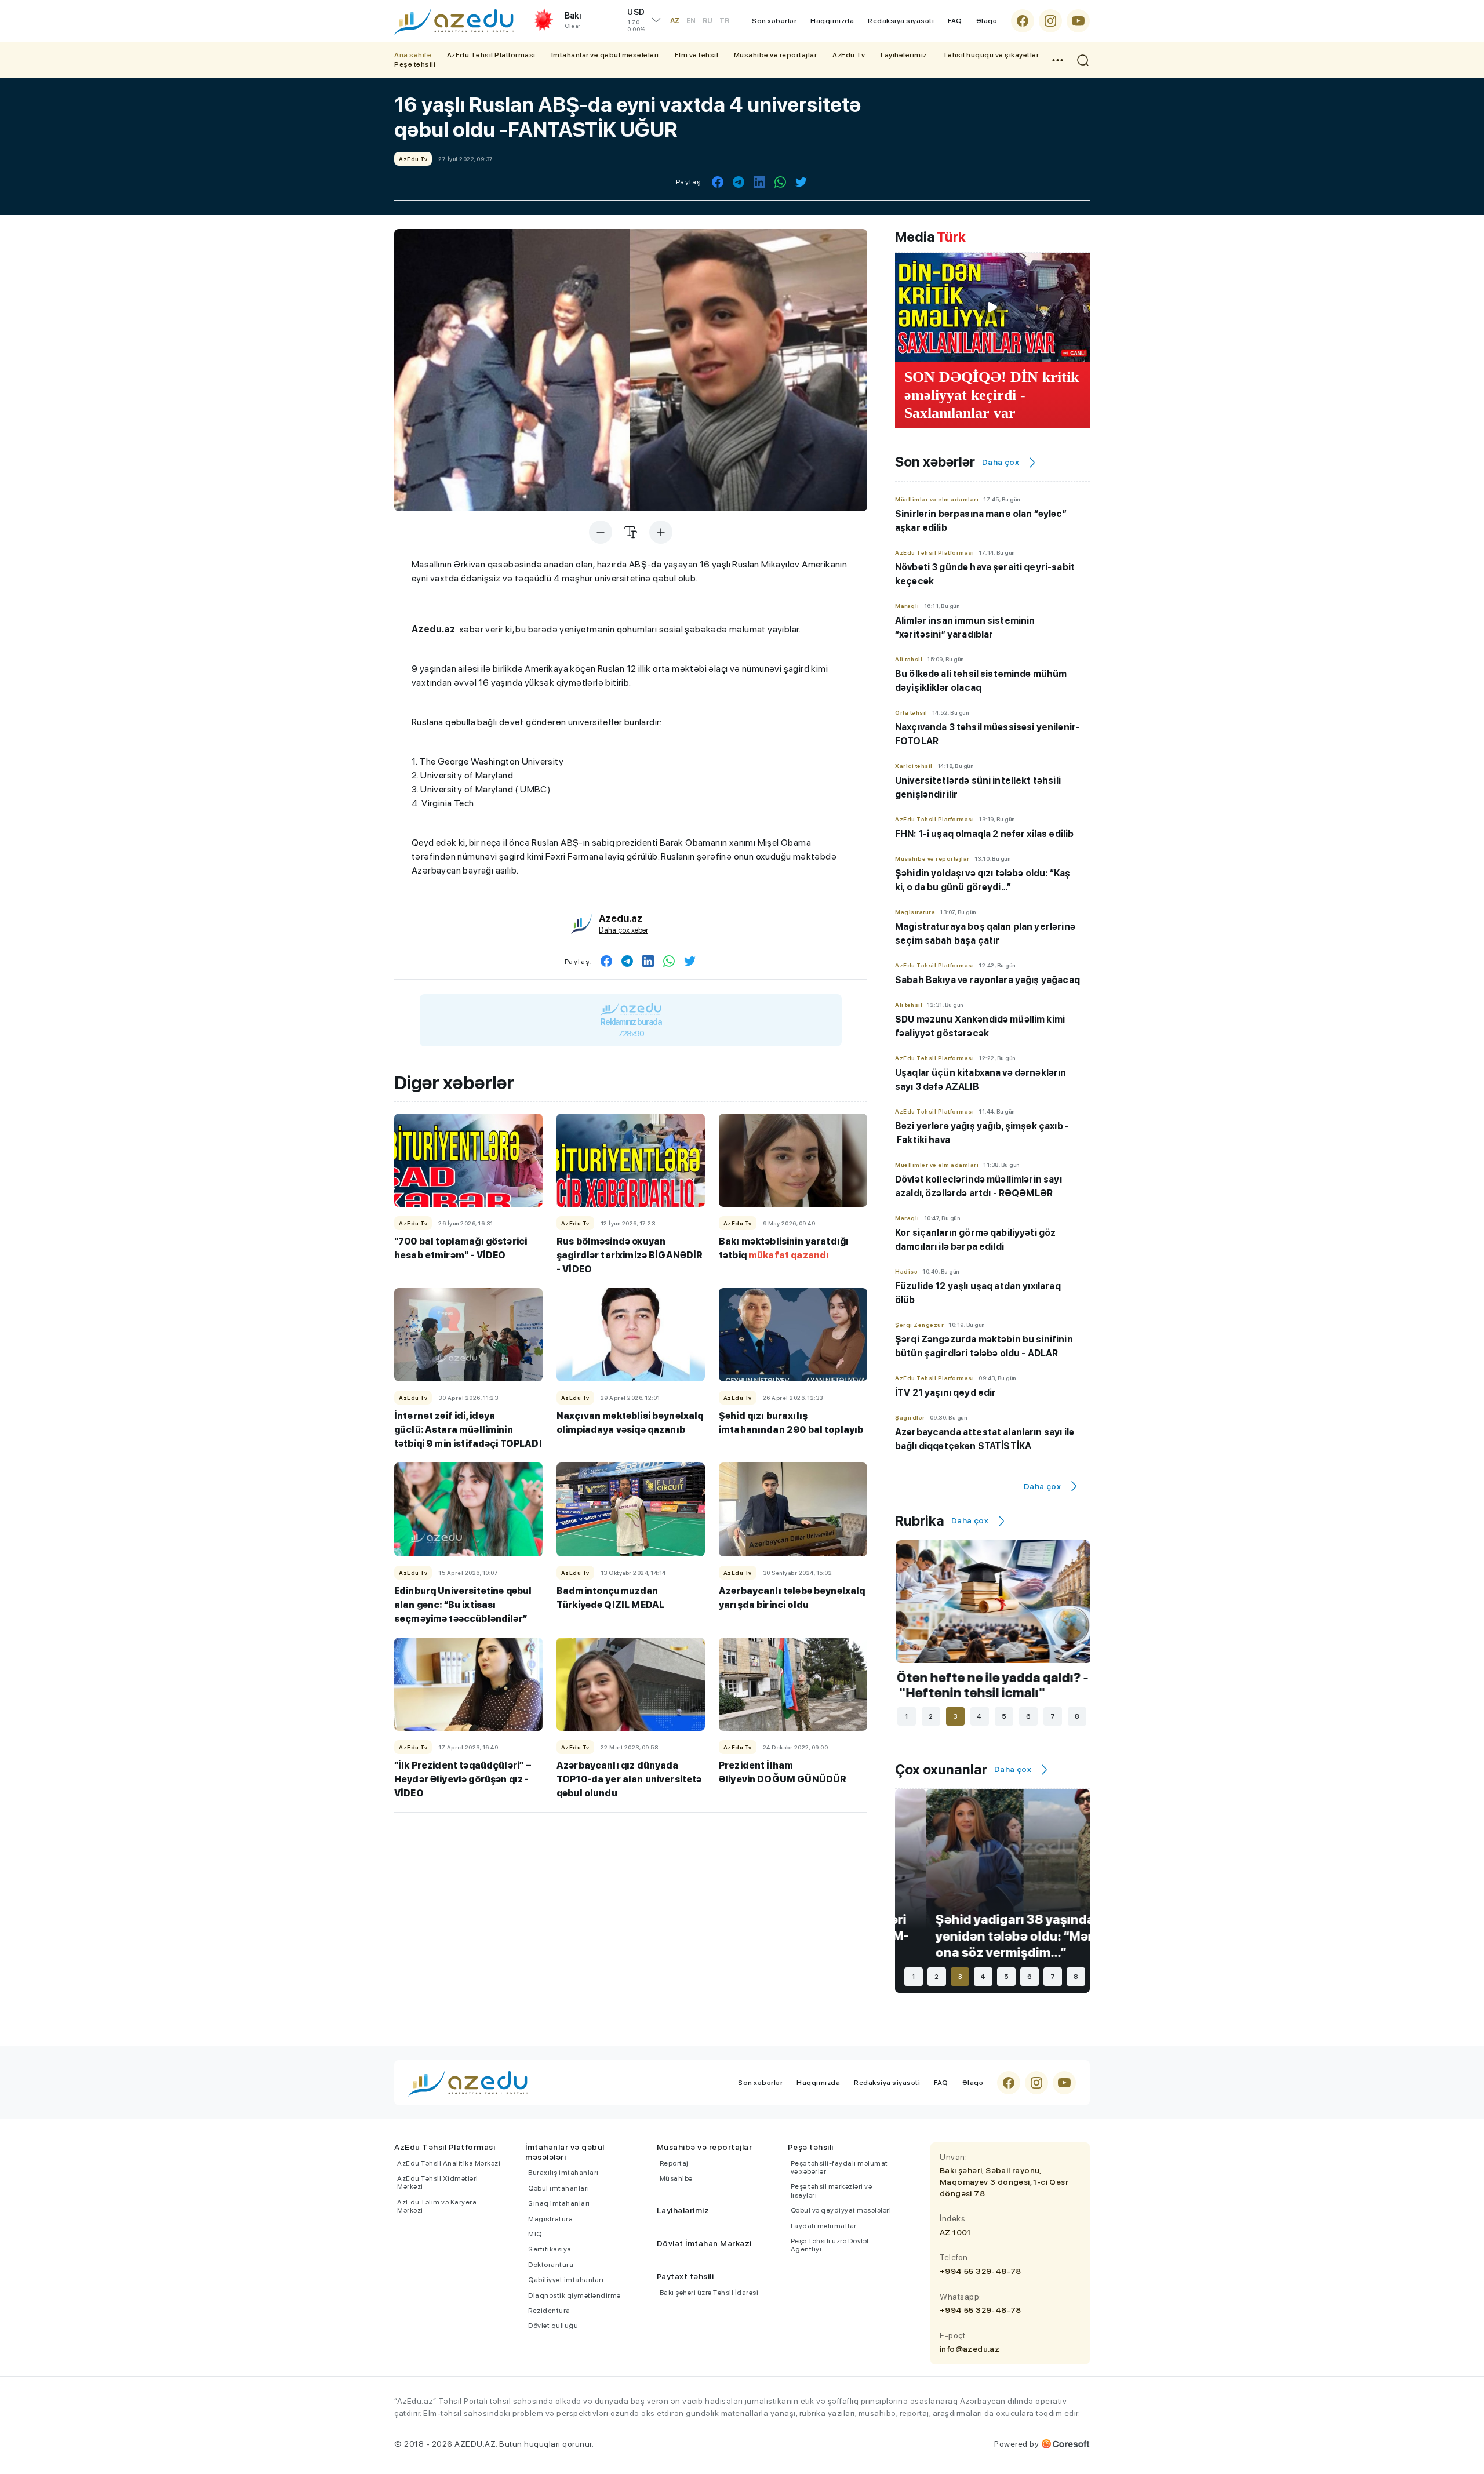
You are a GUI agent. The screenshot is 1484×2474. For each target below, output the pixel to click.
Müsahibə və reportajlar (776, 55)
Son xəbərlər (774, 21)
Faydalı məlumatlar (824, 2226)
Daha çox (1001, 462)
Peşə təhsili (415, 64)
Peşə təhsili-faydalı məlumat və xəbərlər (839, 2167)
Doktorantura (551, 2265)
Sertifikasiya (550, 2249)
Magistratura (550, 2219)
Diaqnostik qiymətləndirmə (574, 2295)
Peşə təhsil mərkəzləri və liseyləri (832, 2191)
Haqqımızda (832, 21)
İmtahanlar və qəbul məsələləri (605, 55)
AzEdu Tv (849, 55)
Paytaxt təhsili (685, 2276)
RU (708, 21)
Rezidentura (549, 2311)
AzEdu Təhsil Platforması (491, 55)
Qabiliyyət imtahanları (566, 2280)
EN (691, 21)
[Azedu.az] (454, 21)
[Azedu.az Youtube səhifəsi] (1078, 21)
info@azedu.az (970, 2349)
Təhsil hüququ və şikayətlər (991, 55)
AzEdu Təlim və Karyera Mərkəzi (437, 2206)
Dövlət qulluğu (553, 2326)
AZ (675, 21)
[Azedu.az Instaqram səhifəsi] (1050, 21)
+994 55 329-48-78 (981, 2271)
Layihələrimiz (904, 55)
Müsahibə (676, 2178)
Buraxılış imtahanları (563, 2173)
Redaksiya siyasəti (901, 21)
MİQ (535, 2234)
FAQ (955, 21)
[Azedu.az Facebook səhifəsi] (1023, 21)
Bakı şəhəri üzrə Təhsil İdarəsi (709, 2293)
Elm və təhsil (697, 55)
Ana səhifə (413, 55)
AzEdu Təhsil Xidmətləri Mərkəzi (438, 2182)
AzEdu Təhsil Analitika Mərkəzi (449, 2163)
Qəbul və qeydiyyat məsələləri (841, 2210)
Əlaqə (987, 21)
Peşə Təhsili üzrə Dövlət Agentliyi (830, 2245)
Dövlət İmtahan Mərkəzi (704, 2243)
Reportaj (674, 2163)
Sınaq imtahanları (559, 2203)
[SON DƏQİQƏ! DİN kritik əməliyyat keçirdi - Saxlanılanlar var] (992, 307)
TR (724, 21)
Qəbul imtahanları (559, 2188)
